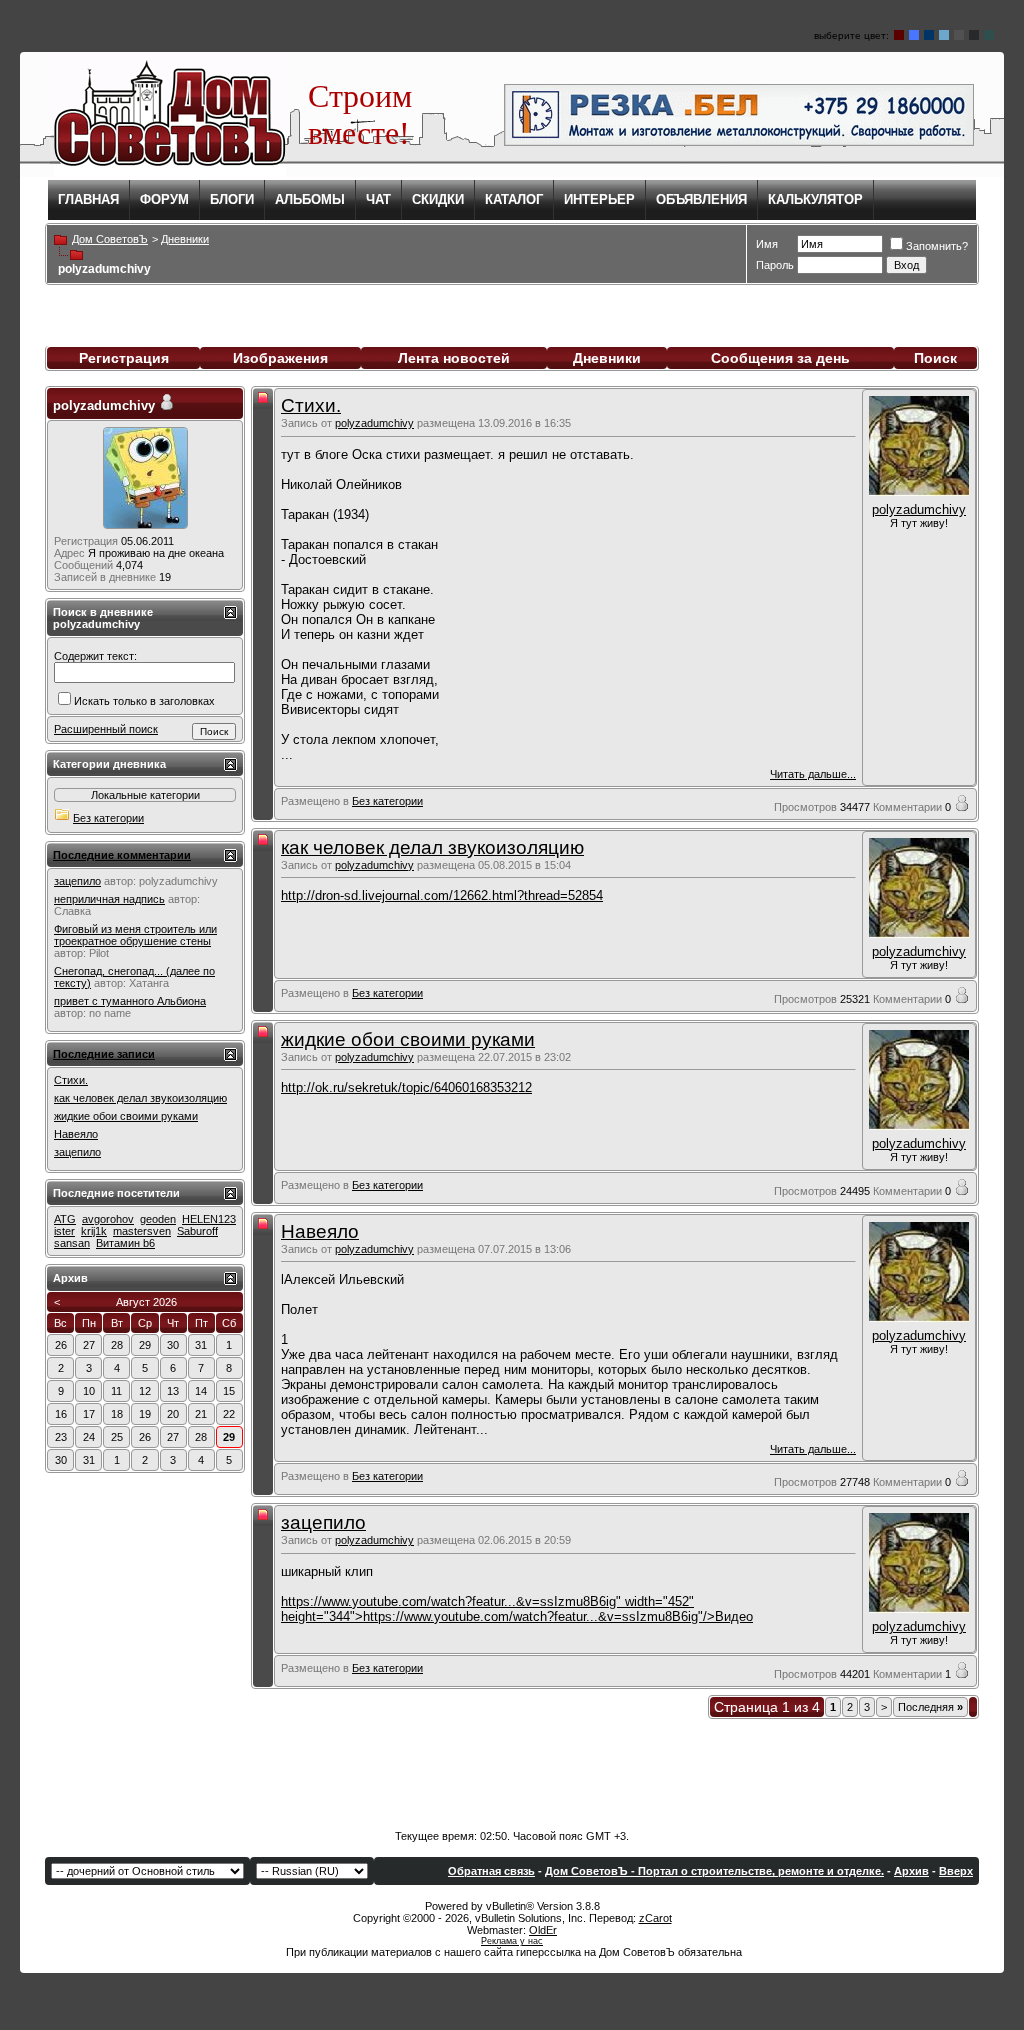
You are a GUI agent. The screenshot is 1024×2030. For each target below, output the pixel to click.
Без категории (387, 801)
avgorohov (108, 1219)
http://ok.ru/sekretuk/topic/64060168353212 (406, 1087)
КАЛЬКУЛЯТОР (815, 199)
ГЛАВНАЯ (88, 199)
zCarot (655, 1918)
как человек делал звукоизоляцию (432, 847)
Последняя (930, 1707)
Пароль (775, 265)
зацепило (323, 1522)
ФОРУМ (164, 199)
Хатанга (149, 983)
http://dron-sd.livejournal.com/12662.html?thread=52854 (442, 895)
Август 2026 (146, 1302)
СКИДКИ (438, 199)
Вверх (956, 1871)
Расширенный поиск (106, 729)
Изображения (280, 358)
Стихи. (311, 405)
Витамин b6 (125, 1243)
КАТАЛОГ (514, 199)
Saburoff (197, 1231)
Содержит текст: (95, 656)
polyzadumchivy (374, 423)
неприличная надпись (109, 899)
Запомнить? (937, 246)
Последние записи (104, 1054)
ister (64, 1231)
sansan (72, 1243)
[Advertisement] (512, 1770)
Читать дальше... (813, 774)
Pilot (99, 953)
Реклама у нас (512, 1941)
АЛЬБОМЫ (310, 199)
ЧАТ (378, 199)
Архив (911, 1871)
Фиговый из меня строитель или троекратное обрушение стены (135, 935)
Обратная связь (491, 1871)
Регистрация (124, 358)
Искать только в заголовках (144, 701)
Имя (767, 244)
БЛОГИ (232, 199)
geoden (158, 1219)
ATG (65, 1219)
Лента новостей (454, 358)
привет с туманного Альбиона (130, 1001)
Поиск (935, 358)
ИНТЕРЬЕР (599, 199)
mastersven (142, 1231)
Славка (72, 911)
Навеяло (320, 1231)
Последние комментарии (122, 855)
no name (110, 1013)
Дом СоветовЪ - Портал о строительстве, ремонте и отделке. (714, 1871)
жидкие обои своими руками (408, 1039)
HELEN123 (209, 1219)
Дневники (607, 358)
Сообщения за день (780, 358)
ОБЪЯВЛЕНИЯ (701, 199)
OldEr (543, 1930)
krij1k (94, 1231)
